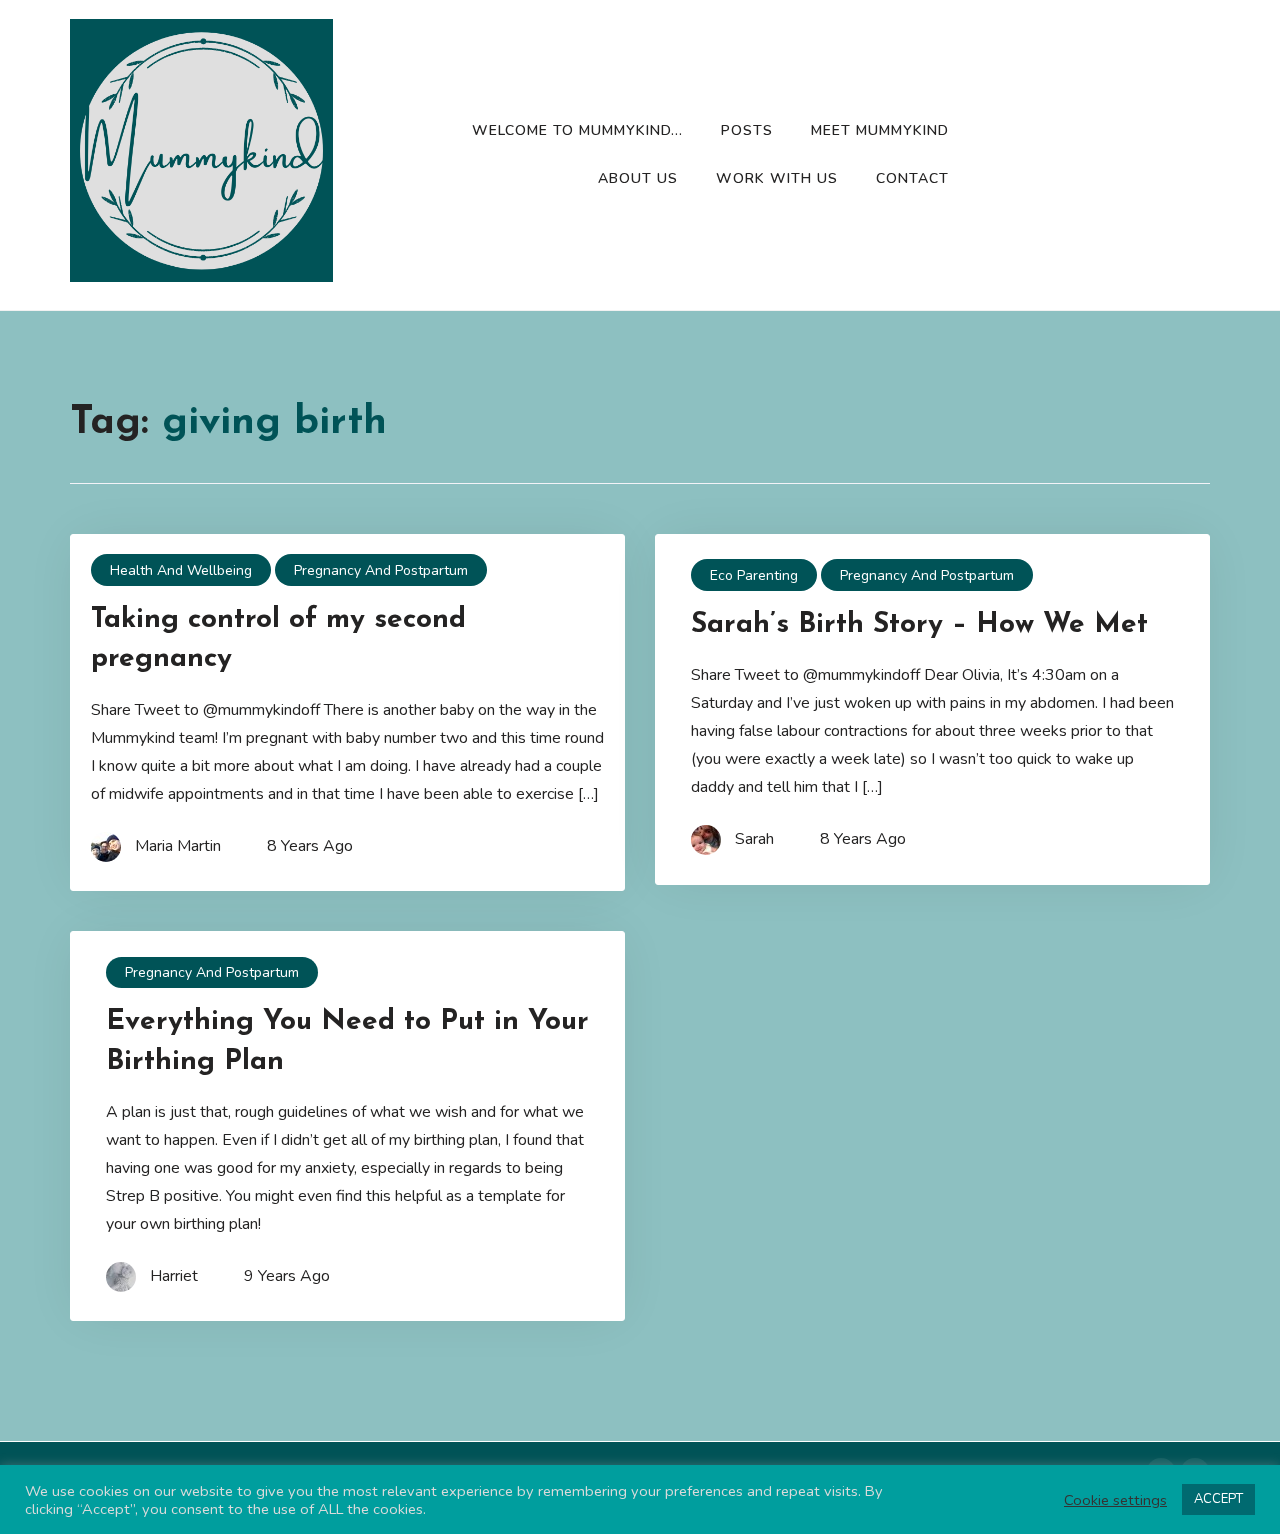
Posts (747, 130)
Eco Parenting (754, 575)
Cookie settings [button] (1115, 1500)
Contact (912, 178)
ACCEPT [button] (1218, 1499)
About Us (638, 178)
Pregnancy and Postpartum (381, 570)
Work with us (777, 178)
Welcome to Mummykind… (577, 130)
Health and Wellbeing (181, 570)
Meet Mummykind (880, 130)
